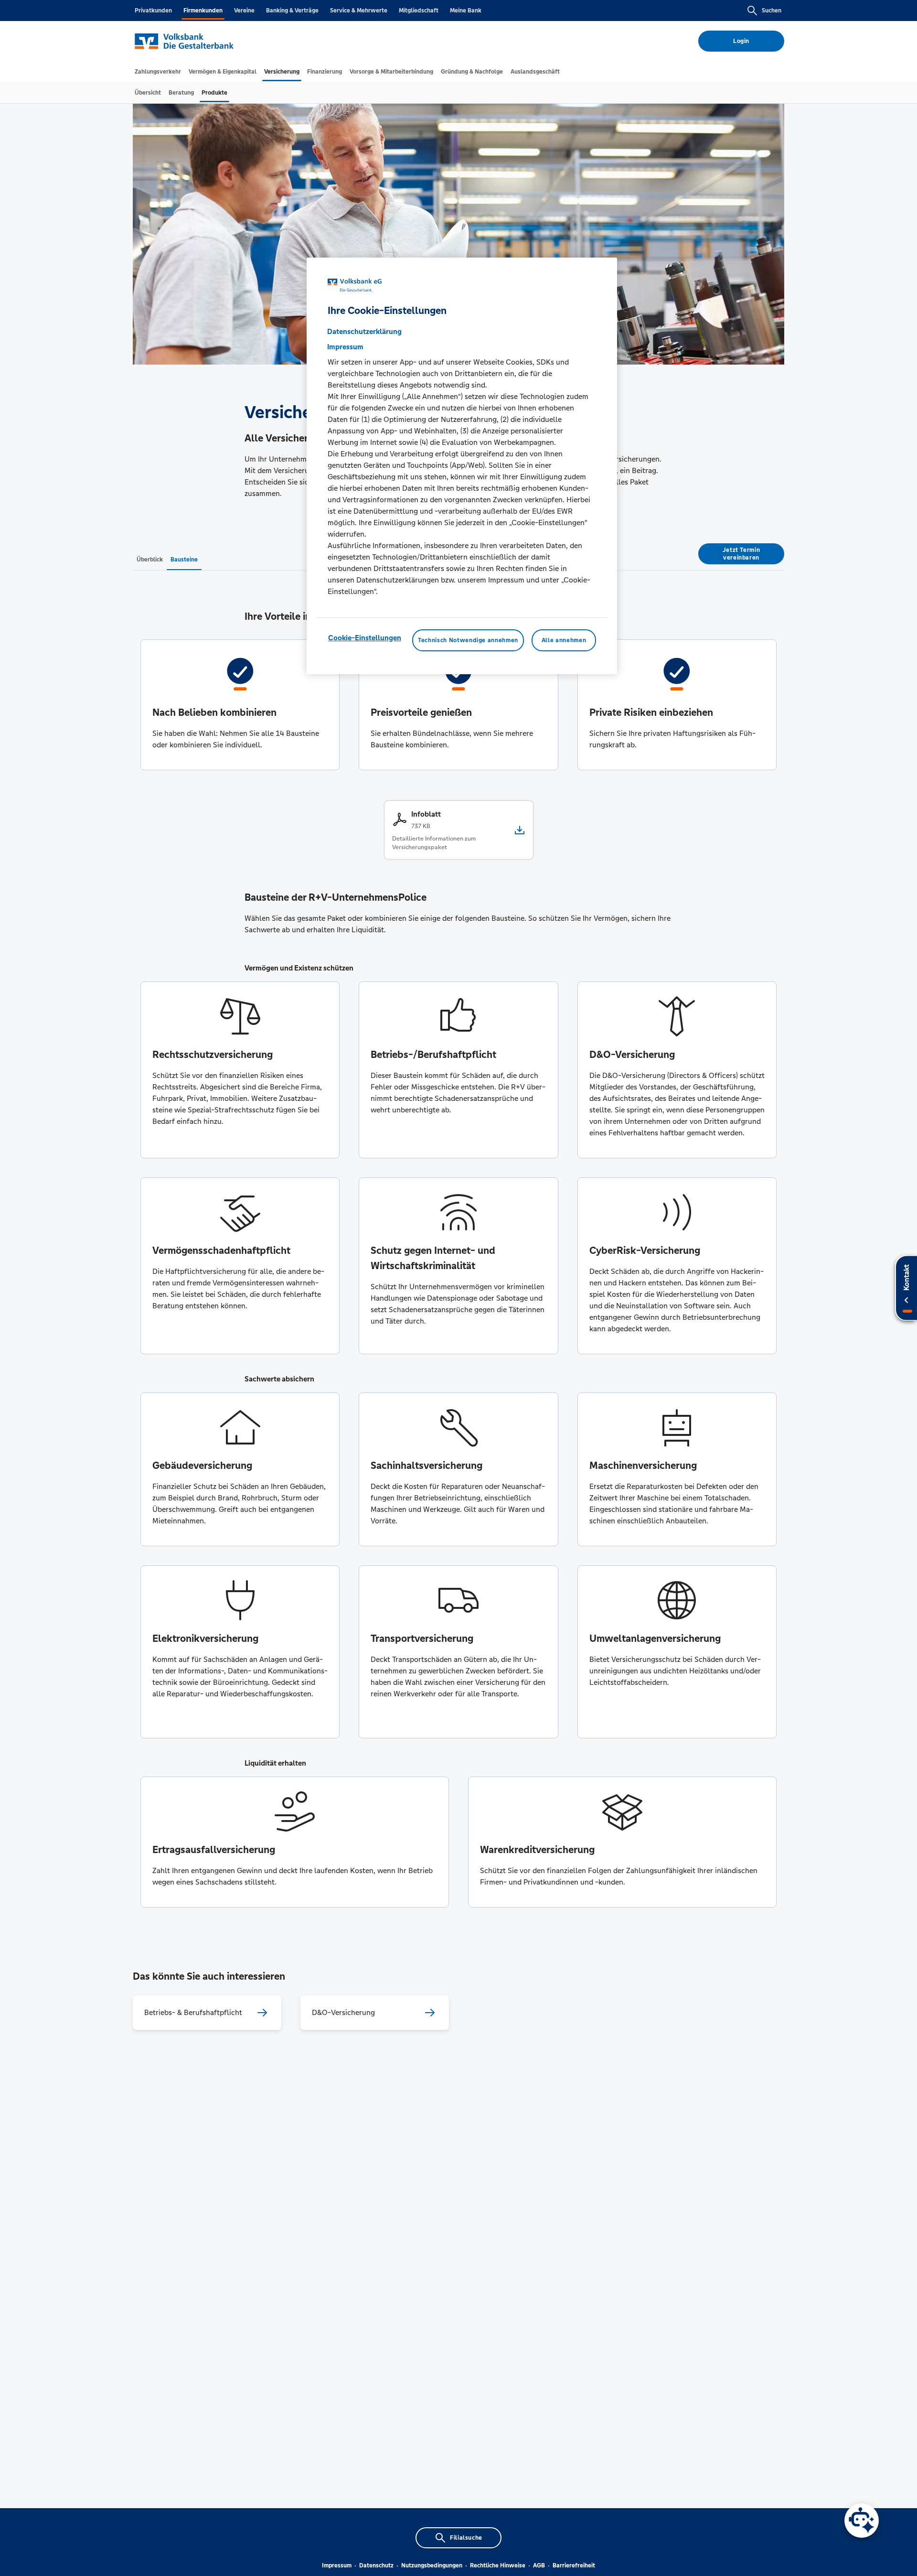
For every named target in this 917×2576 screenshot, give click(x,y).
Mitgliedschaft (419, 11)
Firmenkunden (203, 11)
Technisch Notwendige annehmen (468, 640)
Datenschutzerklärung (364, 331)
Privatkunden (153, 11)
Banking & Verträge (292, 11)
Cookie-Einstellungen (365, 638)
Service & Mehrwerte (359, 11)
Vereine (244, 11)
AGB (539, 2565)
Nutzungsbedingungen (432, 2565)
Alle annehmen (564, 640)
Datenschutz (376, 2565)
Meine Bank (466, 11)
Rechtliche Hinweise (498, 2565)
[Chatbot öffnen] (862, 2521)
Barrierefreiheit (574, 2565)
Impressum (337, 2565)
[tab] (158, 72)
